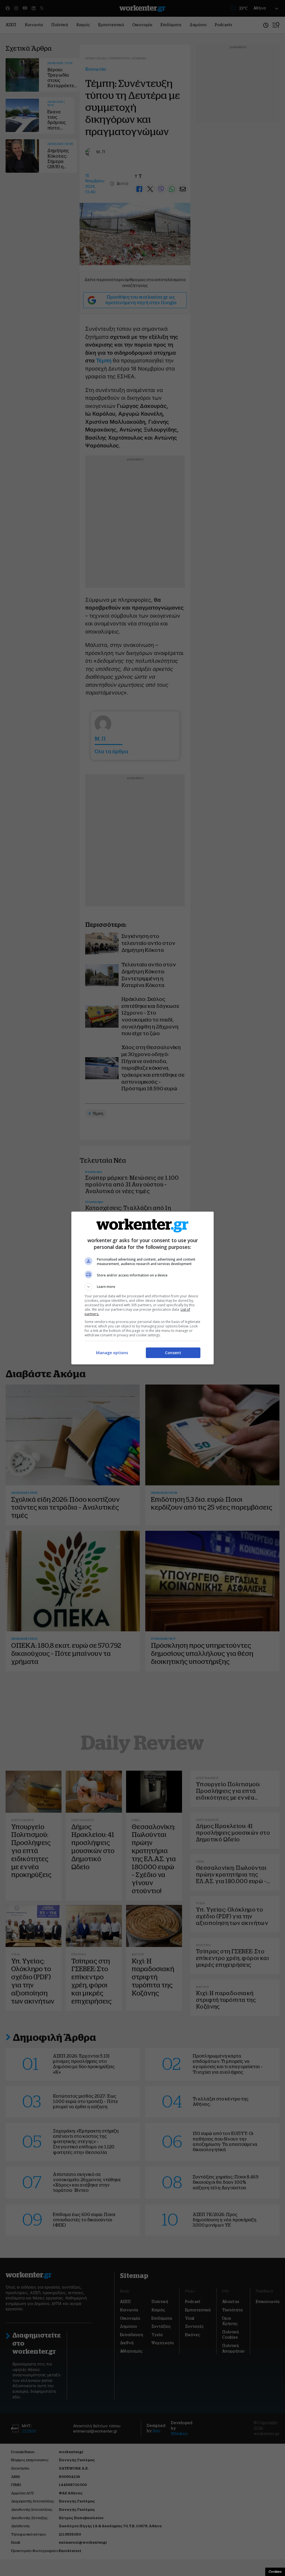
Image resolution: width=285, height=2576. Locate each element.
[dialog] (142, 1288)
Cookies (275, 2572)
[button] (142, 1287)
